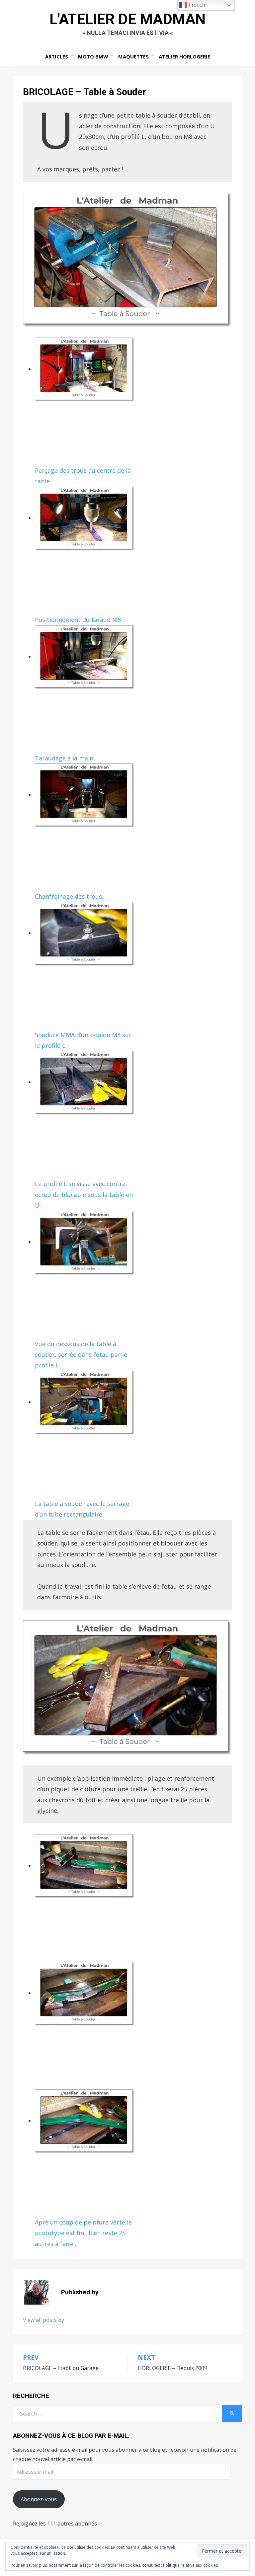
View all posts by (43, 2320)
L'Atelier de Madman (127, 19)
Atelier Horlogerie (184, 56)
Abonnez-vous (39, 2499)
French (196, 5)
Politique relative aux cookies (190, 2565)
